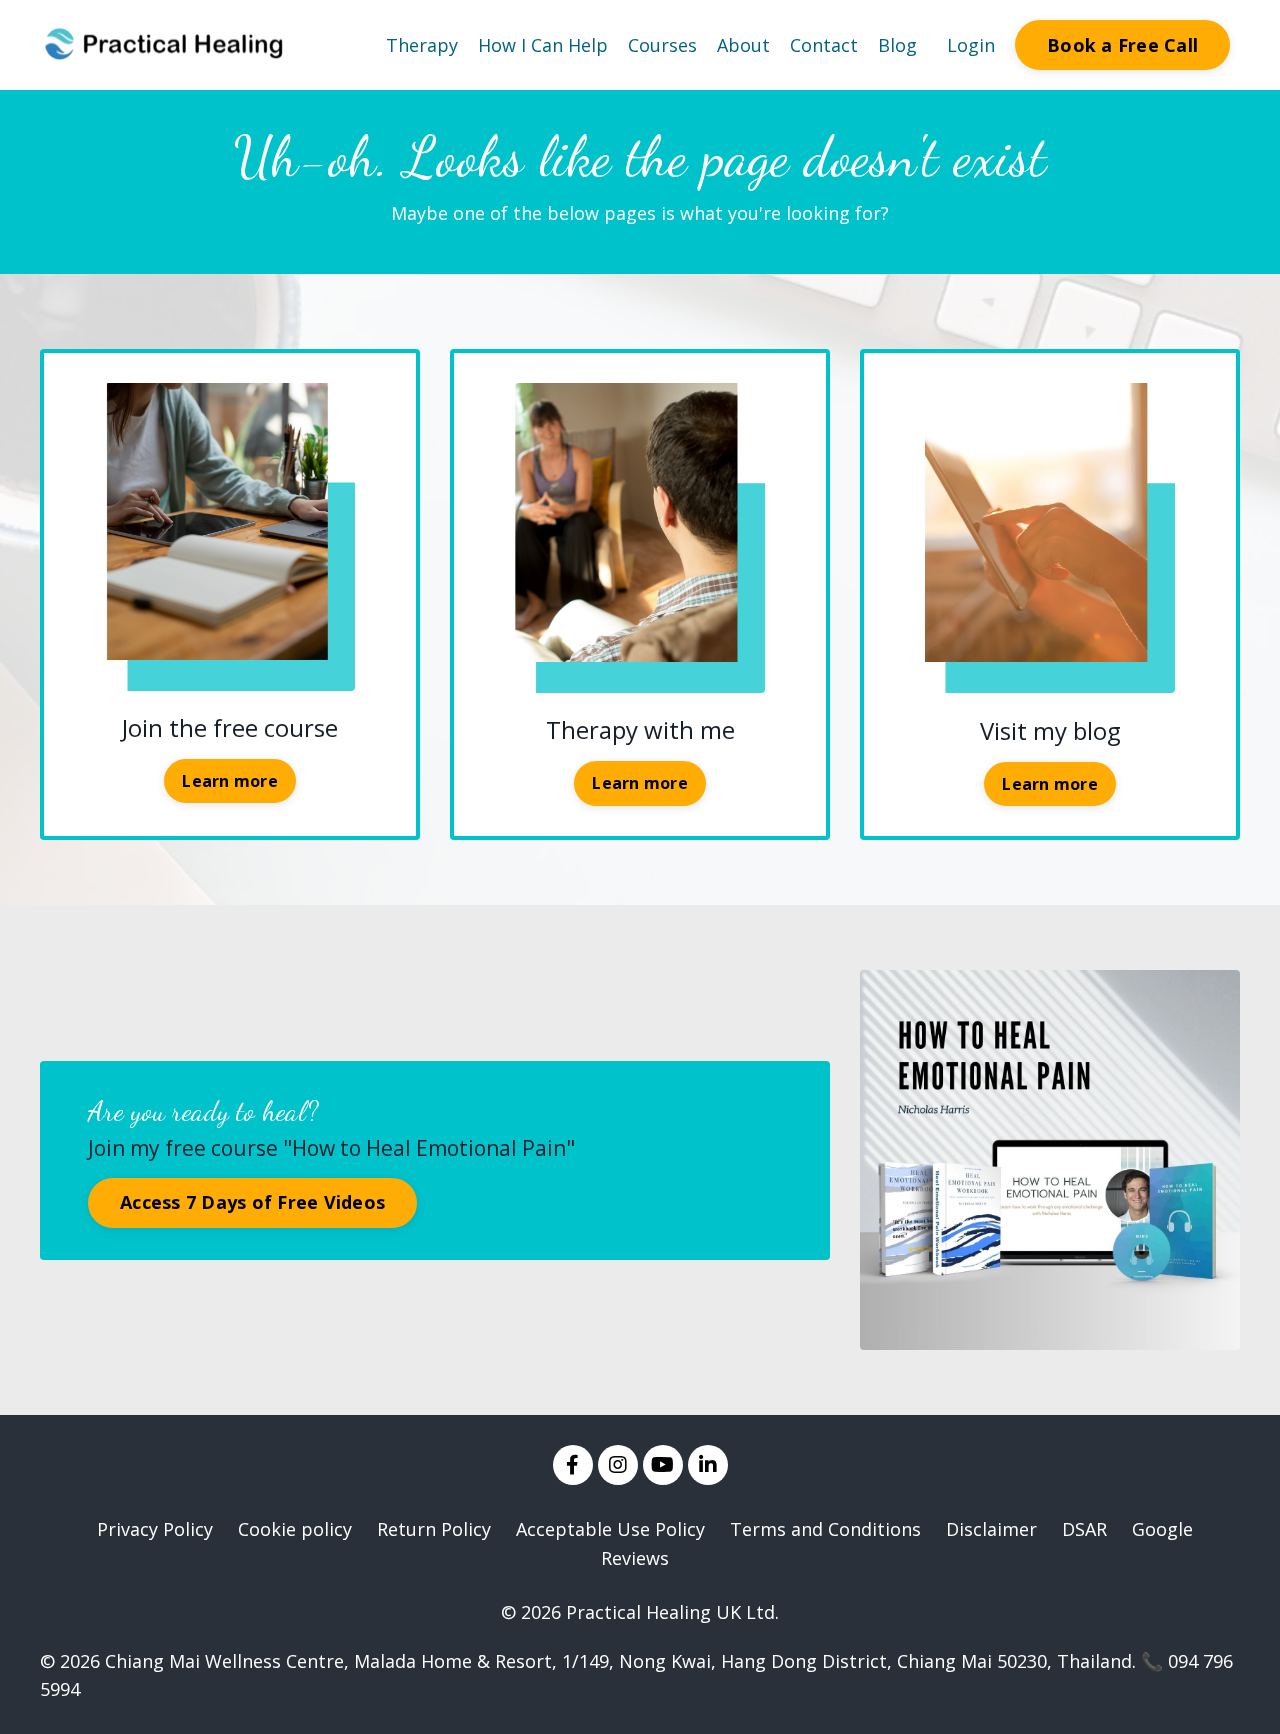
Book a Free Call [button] (1122, 45)
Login (971, 45)
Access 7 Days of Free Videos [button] (252, 1202)
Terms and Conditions (825, 1529)
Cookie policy (295, 1529)
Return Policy (434, 1529)
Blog (897, 45)
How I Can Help (543, 45)
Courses (662, 45)
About (743, 45)
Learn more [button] (230, 781)
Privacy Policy (155, 1529)
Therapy (422, 45)
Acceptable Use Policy (610, 1529)
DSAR (1084, 1529)
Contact (824, 45)
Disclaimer (991, 1529)
